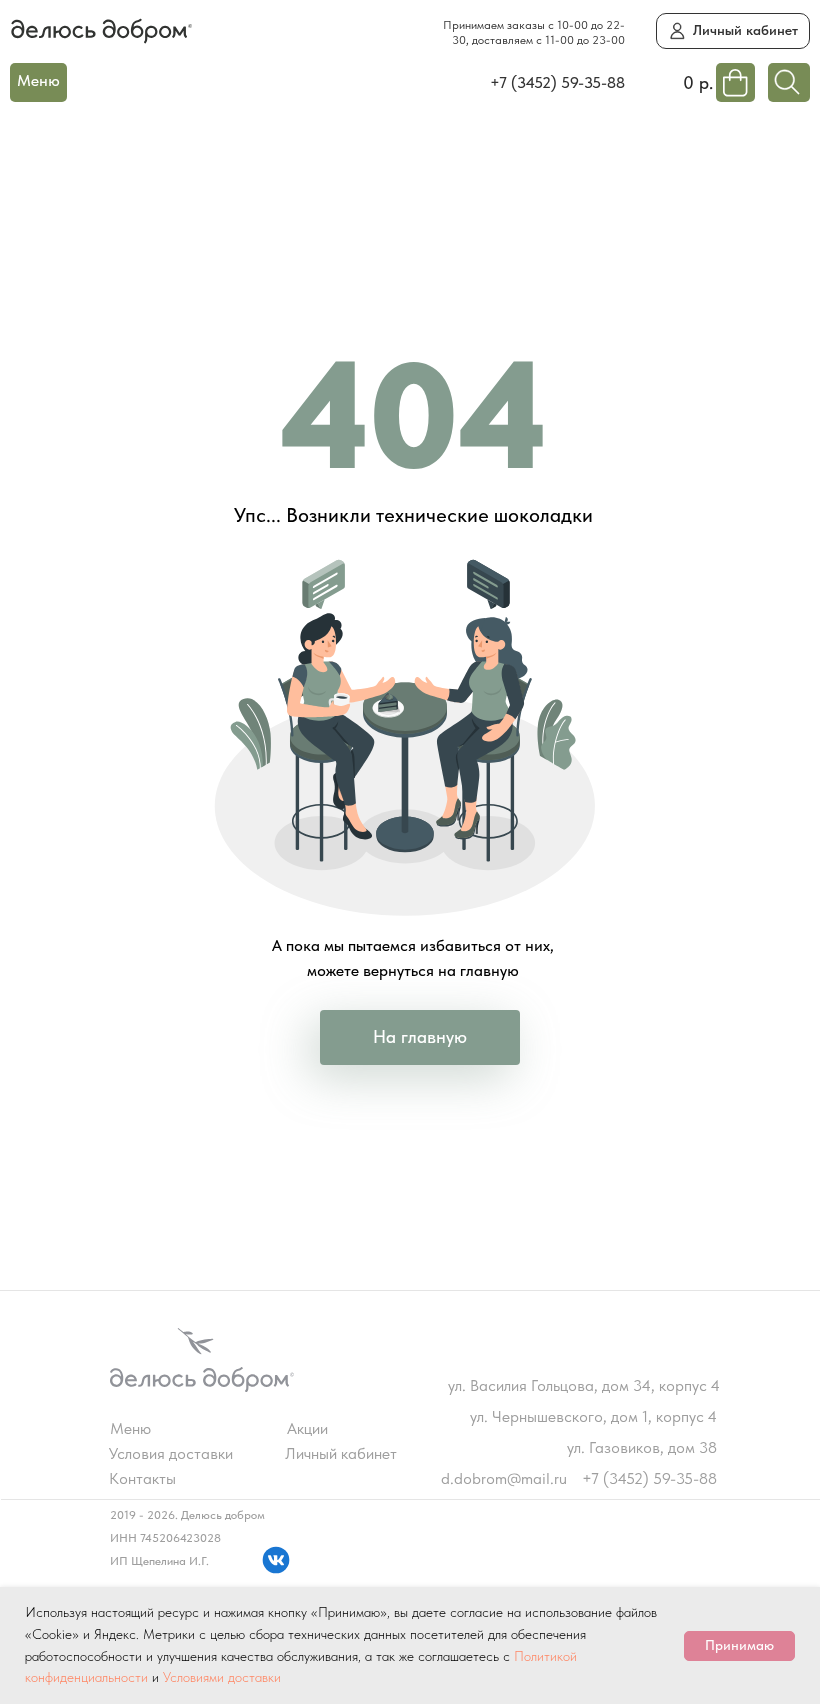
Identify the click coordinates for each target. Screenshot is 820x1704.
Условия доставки (171, 1453)
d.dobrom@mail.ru (504, 1478)
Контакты (142, 1478)
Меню (130, 1428)
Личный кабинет (341, 1453)
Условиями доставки (222, 1677)
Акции (307, 1428)
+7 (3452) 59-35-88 (557, 82)
